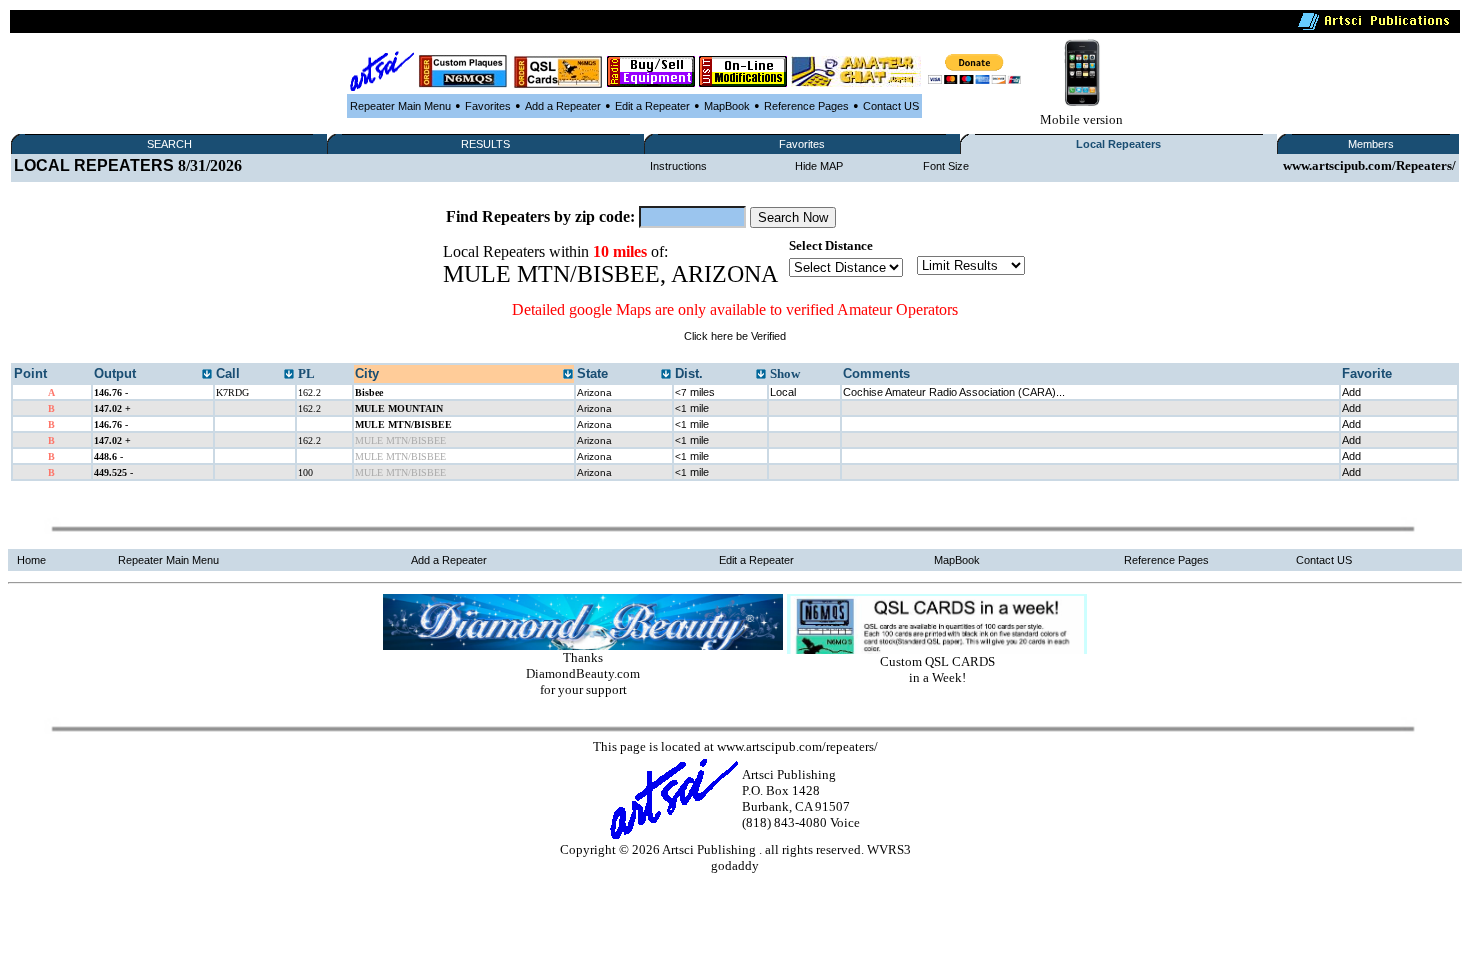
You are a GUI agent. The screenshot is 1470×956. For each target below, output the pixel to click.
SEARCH (169, 144)
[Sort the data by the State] (666, 375)
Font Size (946, 166)
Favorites (488, 106)
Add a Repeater (563, 106)
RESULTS (485, 144)
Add (1351, 392)
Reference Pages (806, 106)
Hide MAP (819, 166)
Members (1371, 144)
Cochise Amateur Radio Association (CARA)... (954, 392)
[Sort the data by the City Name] (568, 375)
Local (783, 392)
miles (695, 392)
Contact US (891, 106)
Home (31, 560)
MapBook (727, 106)
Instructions (678, 166)
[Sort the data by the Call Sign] (289, 375)
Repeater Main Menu (400, 106)
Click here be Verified (735, 336)
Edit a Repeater (652, 106)
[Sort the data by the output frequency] (207, 375)
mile (692, 408)
